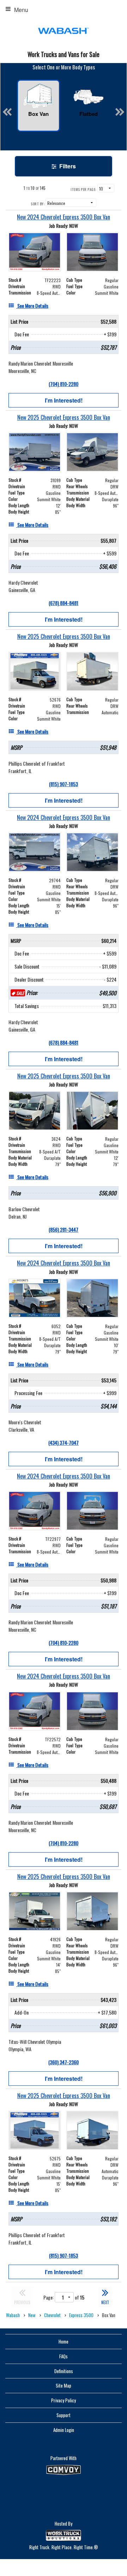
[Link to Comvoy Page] (64, 2470)
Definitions (64, 2371)
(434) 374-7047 (64, 1442)
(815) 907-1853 (64, 784)
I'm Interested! (64, 400)
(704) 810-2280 (64, 384)
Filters (67, 166)
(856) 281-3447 (64, 1229)
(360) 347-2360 (64, 2062)
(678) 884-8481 (64, 603)
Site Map (64, 2385)
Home (64, 2341)
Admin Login (64, 2430)
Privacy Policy (64, 2400)
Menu (21, 10)
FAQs (64, 2356)
